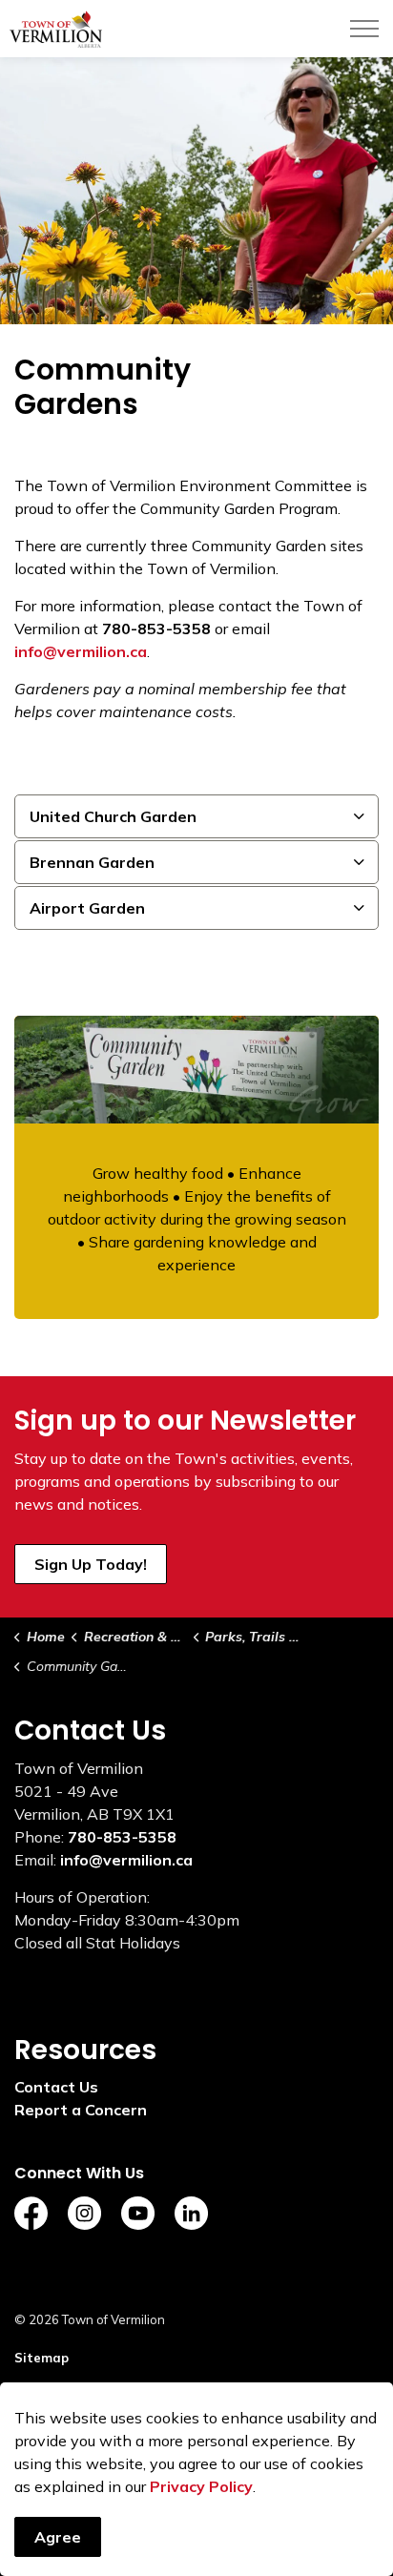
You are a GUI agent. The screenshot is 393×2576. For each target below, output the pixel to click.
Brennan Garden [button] (92, 862)
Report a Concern (81, 2110)
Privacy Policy (201, 2486)
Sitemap (41, 2358)
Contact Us (56, 2087)
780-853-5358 (122, 1837)
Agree (58, 2537)
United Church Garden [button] (113, 816)
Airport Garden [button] (87, 908)
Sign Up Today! (91, 1564)
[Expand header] (364, 29)
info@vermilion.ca (126, 1860)
